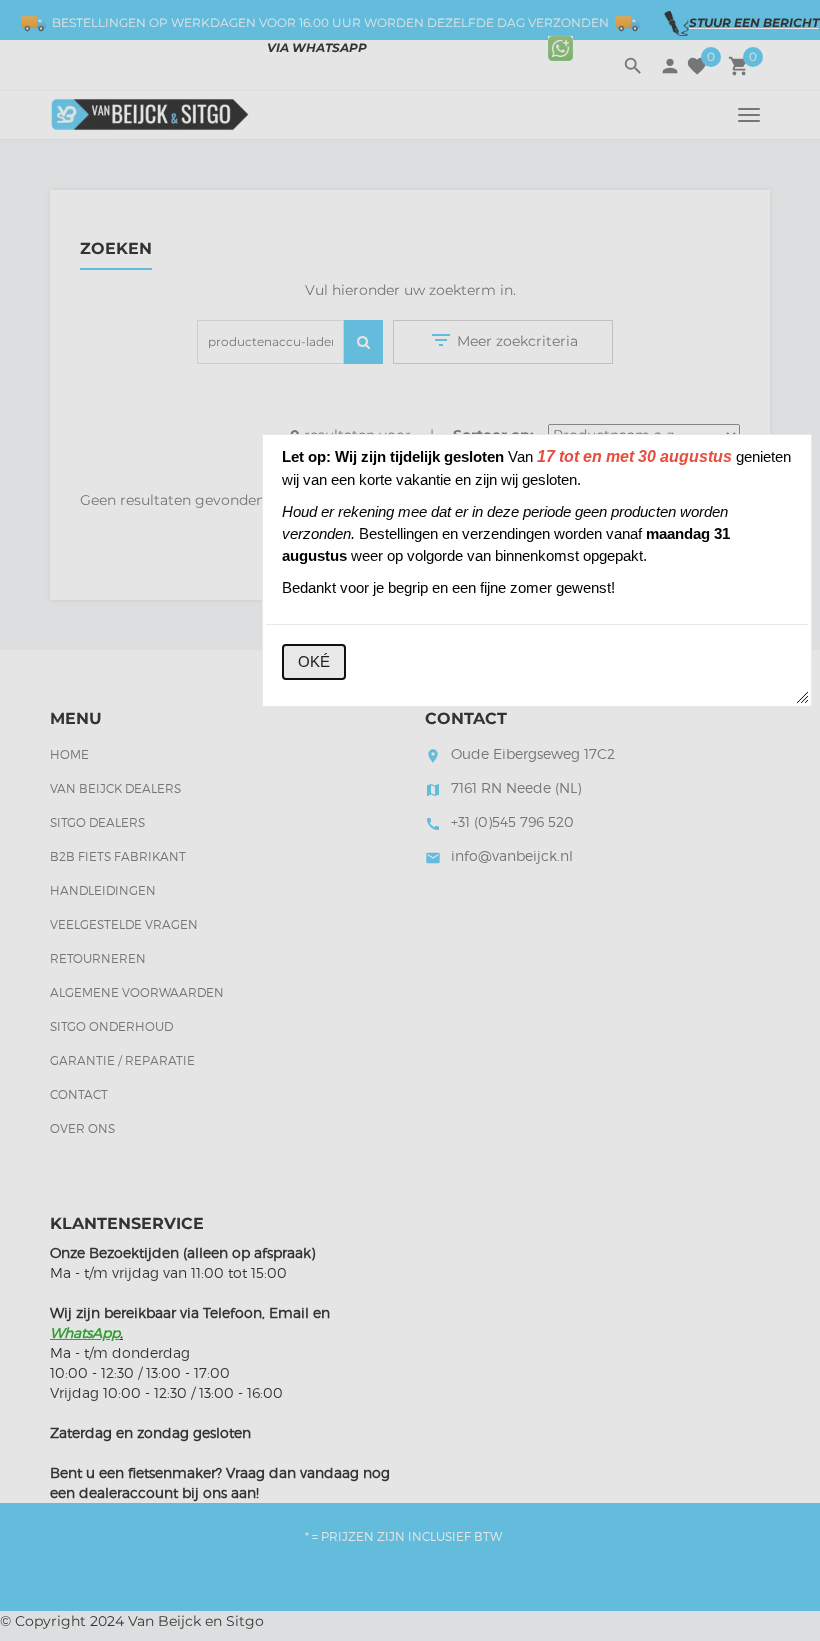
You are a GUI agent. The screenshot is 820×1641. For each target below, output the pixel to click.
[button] (314, 662)
